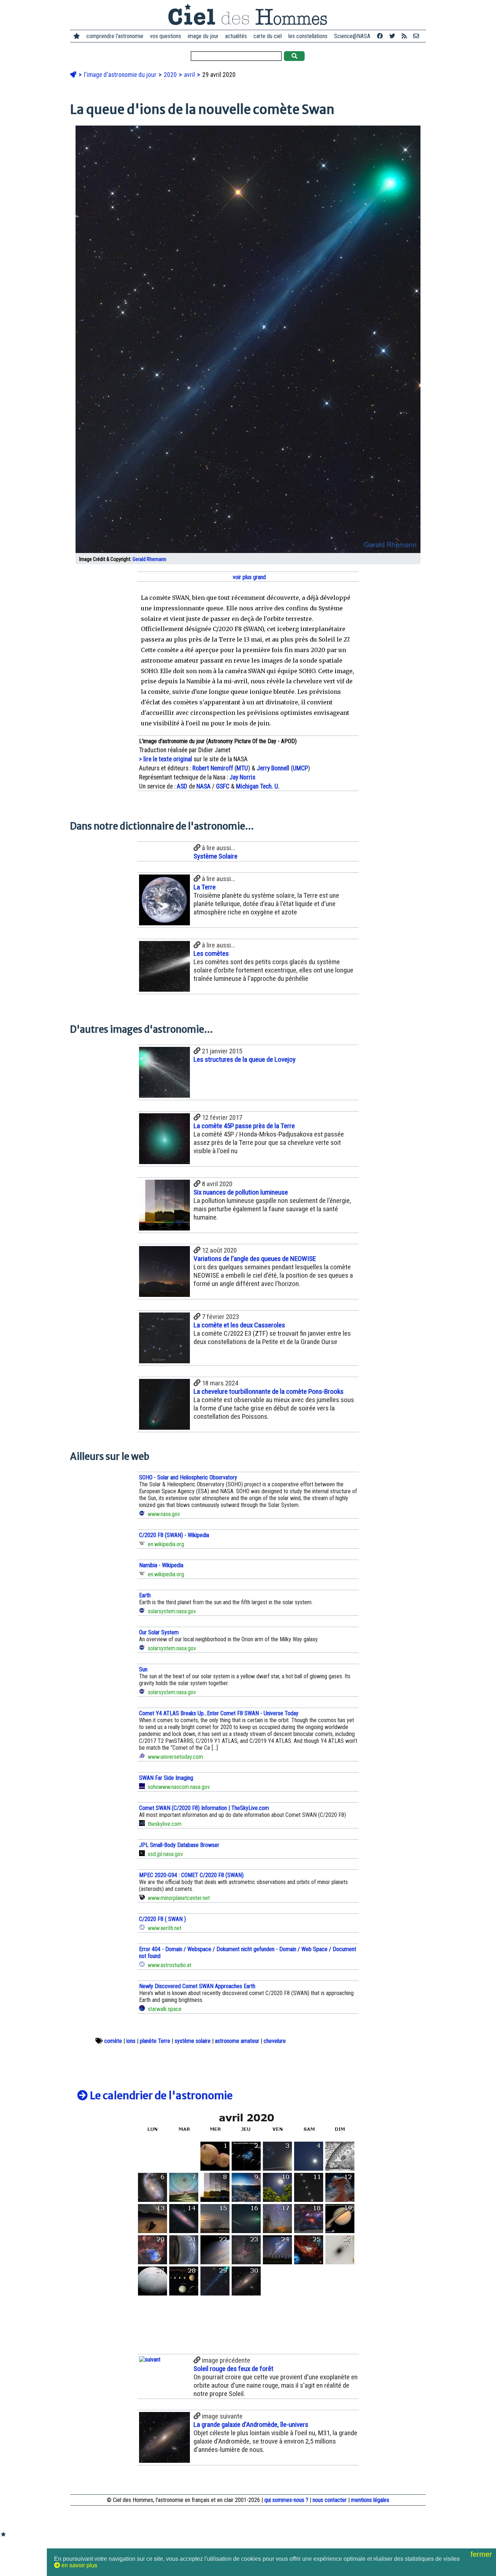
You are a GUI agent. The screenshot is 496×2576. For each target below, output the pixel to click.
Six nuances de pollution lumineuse (241, 1192)
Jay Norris (242, 777)
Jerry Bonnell (273, 768)
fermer (482, 2554)
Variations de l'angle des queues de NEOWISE (255, 1259)
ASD (182, 786)
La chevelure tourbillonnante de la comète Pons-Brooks (269, 1391)
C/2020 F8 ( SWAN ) (162, 1919)
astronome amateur (237, 2041)
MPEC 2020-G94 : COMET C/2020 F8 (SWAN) (191, 1875)
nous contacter (330, 2500)
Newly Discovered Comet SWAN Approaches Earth (197, 1986)
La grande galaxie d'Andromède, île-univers (251, 2425)
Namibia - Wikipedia (161, 1565)
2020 (171, 75)
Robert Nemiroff (213, 768)
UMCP (300, 768)
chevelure (275, 2041)
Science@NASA (352, 36)
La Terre (205, 887)
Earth (145, 1595)
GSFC (223, 786)
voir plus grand (249, 577)
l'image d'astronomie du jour (121, 75)
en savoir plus (79, 2565)
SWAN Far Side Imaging (166, 1778)
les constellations (308, 36)
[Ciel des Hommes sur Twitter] (392, 36)
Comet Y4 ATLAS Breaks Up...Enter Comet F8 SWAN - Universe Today (219, 1713)
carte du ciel (268, 36)
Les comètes (211, 953)
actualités (236, 36)
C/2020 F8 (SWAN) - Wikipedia (174, 1535)
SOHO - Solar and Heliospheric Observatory (188, 1477)
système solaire (193, 2041)
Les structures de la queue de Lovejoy (245, 1059)
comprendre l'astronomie (115, 36)
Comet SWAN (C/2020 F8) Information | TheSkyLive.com (204, 1808)
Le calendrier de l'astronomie (160, 2096)
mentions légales (370, 2500)
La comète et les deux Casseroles (239, 1325)
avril (190, 75)
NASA (204, 786)
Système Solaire (216, 856)
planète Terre (155, 2041)
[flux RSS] (404, 36)
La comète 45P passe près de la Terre (244, 1126)
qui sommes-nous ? (286, 2500)
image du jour (203, 36)
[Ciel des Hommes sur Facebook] (380, 36)
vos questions (166, 36)
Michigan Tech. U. (258, 786)
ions (131, 2041)
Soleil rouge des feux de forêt (233, 2369)
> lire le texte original (166, 759)
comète (113, 2041)
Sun (143, 1669)
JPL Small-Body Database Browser (179, 1845)
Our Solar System (159, 1632)
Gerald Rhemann (149, 559)
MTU (242, 768)
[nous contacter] (416, 36)
